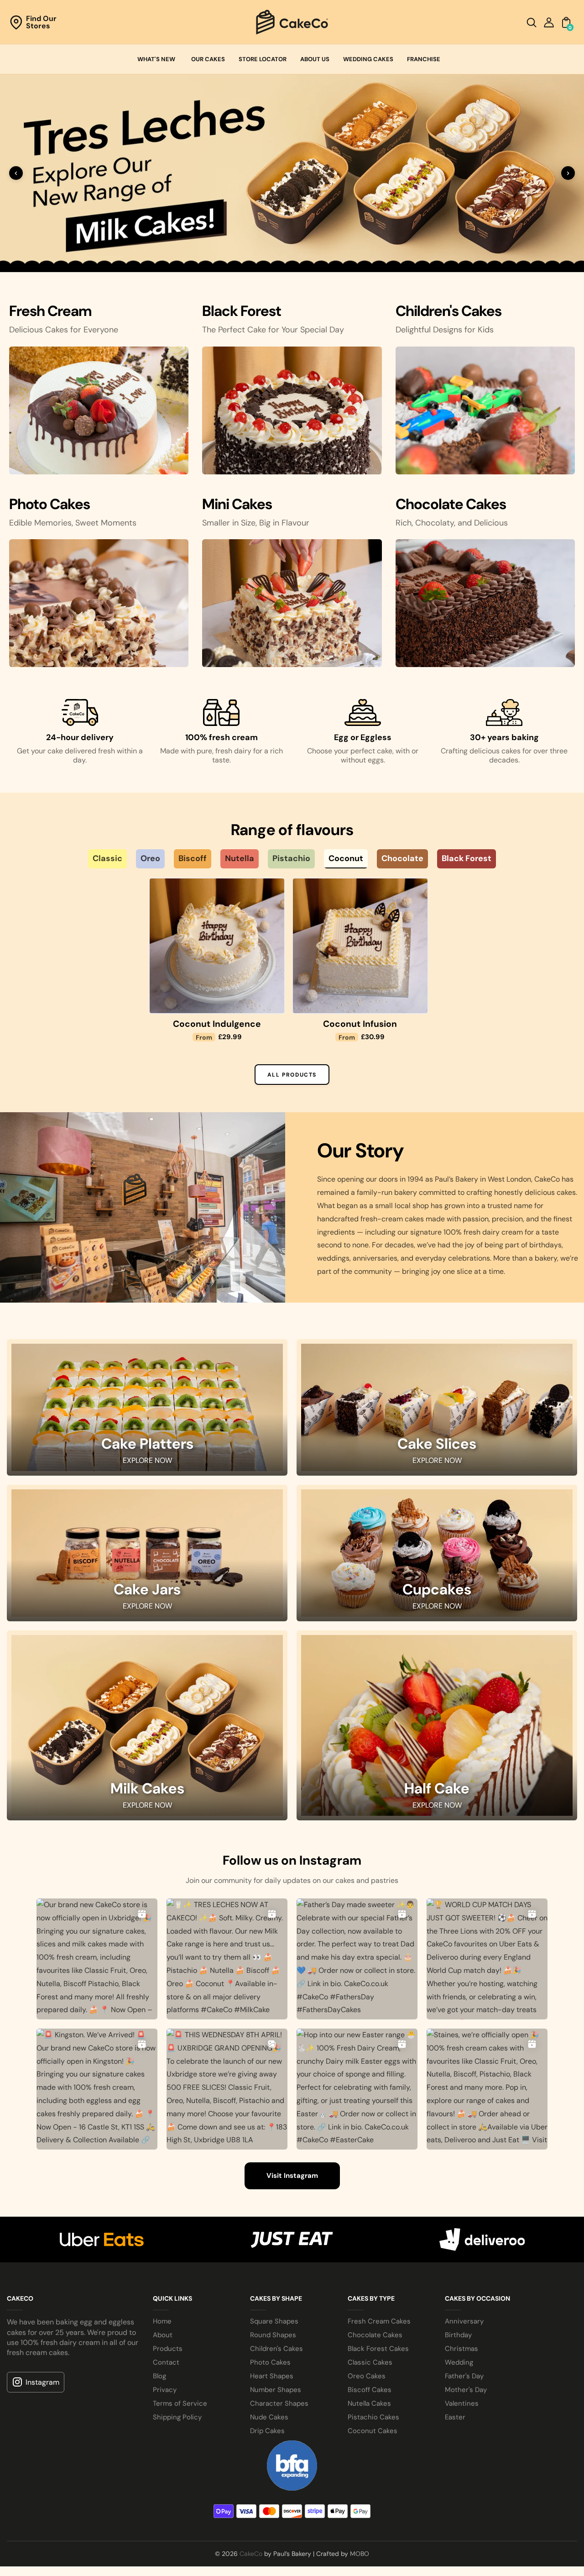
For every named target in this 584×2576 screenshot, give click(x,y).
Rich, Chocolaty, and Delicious (452, 909)
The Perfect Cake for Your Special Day (273, 716)
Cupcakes (437, 1988)
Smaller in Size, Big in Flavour (256, 909)
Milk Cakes (147, 2187)
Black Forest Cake (74, 1416)
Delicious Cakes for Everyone (64, 716)
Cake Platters (147, 1842)
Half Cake (437, 2187)
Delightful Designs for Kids (445, 716)
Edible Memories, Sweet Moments (73, 909)
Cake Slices (437, 1842)
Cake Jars (147, 1988)
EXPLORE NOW (147, 1858)
